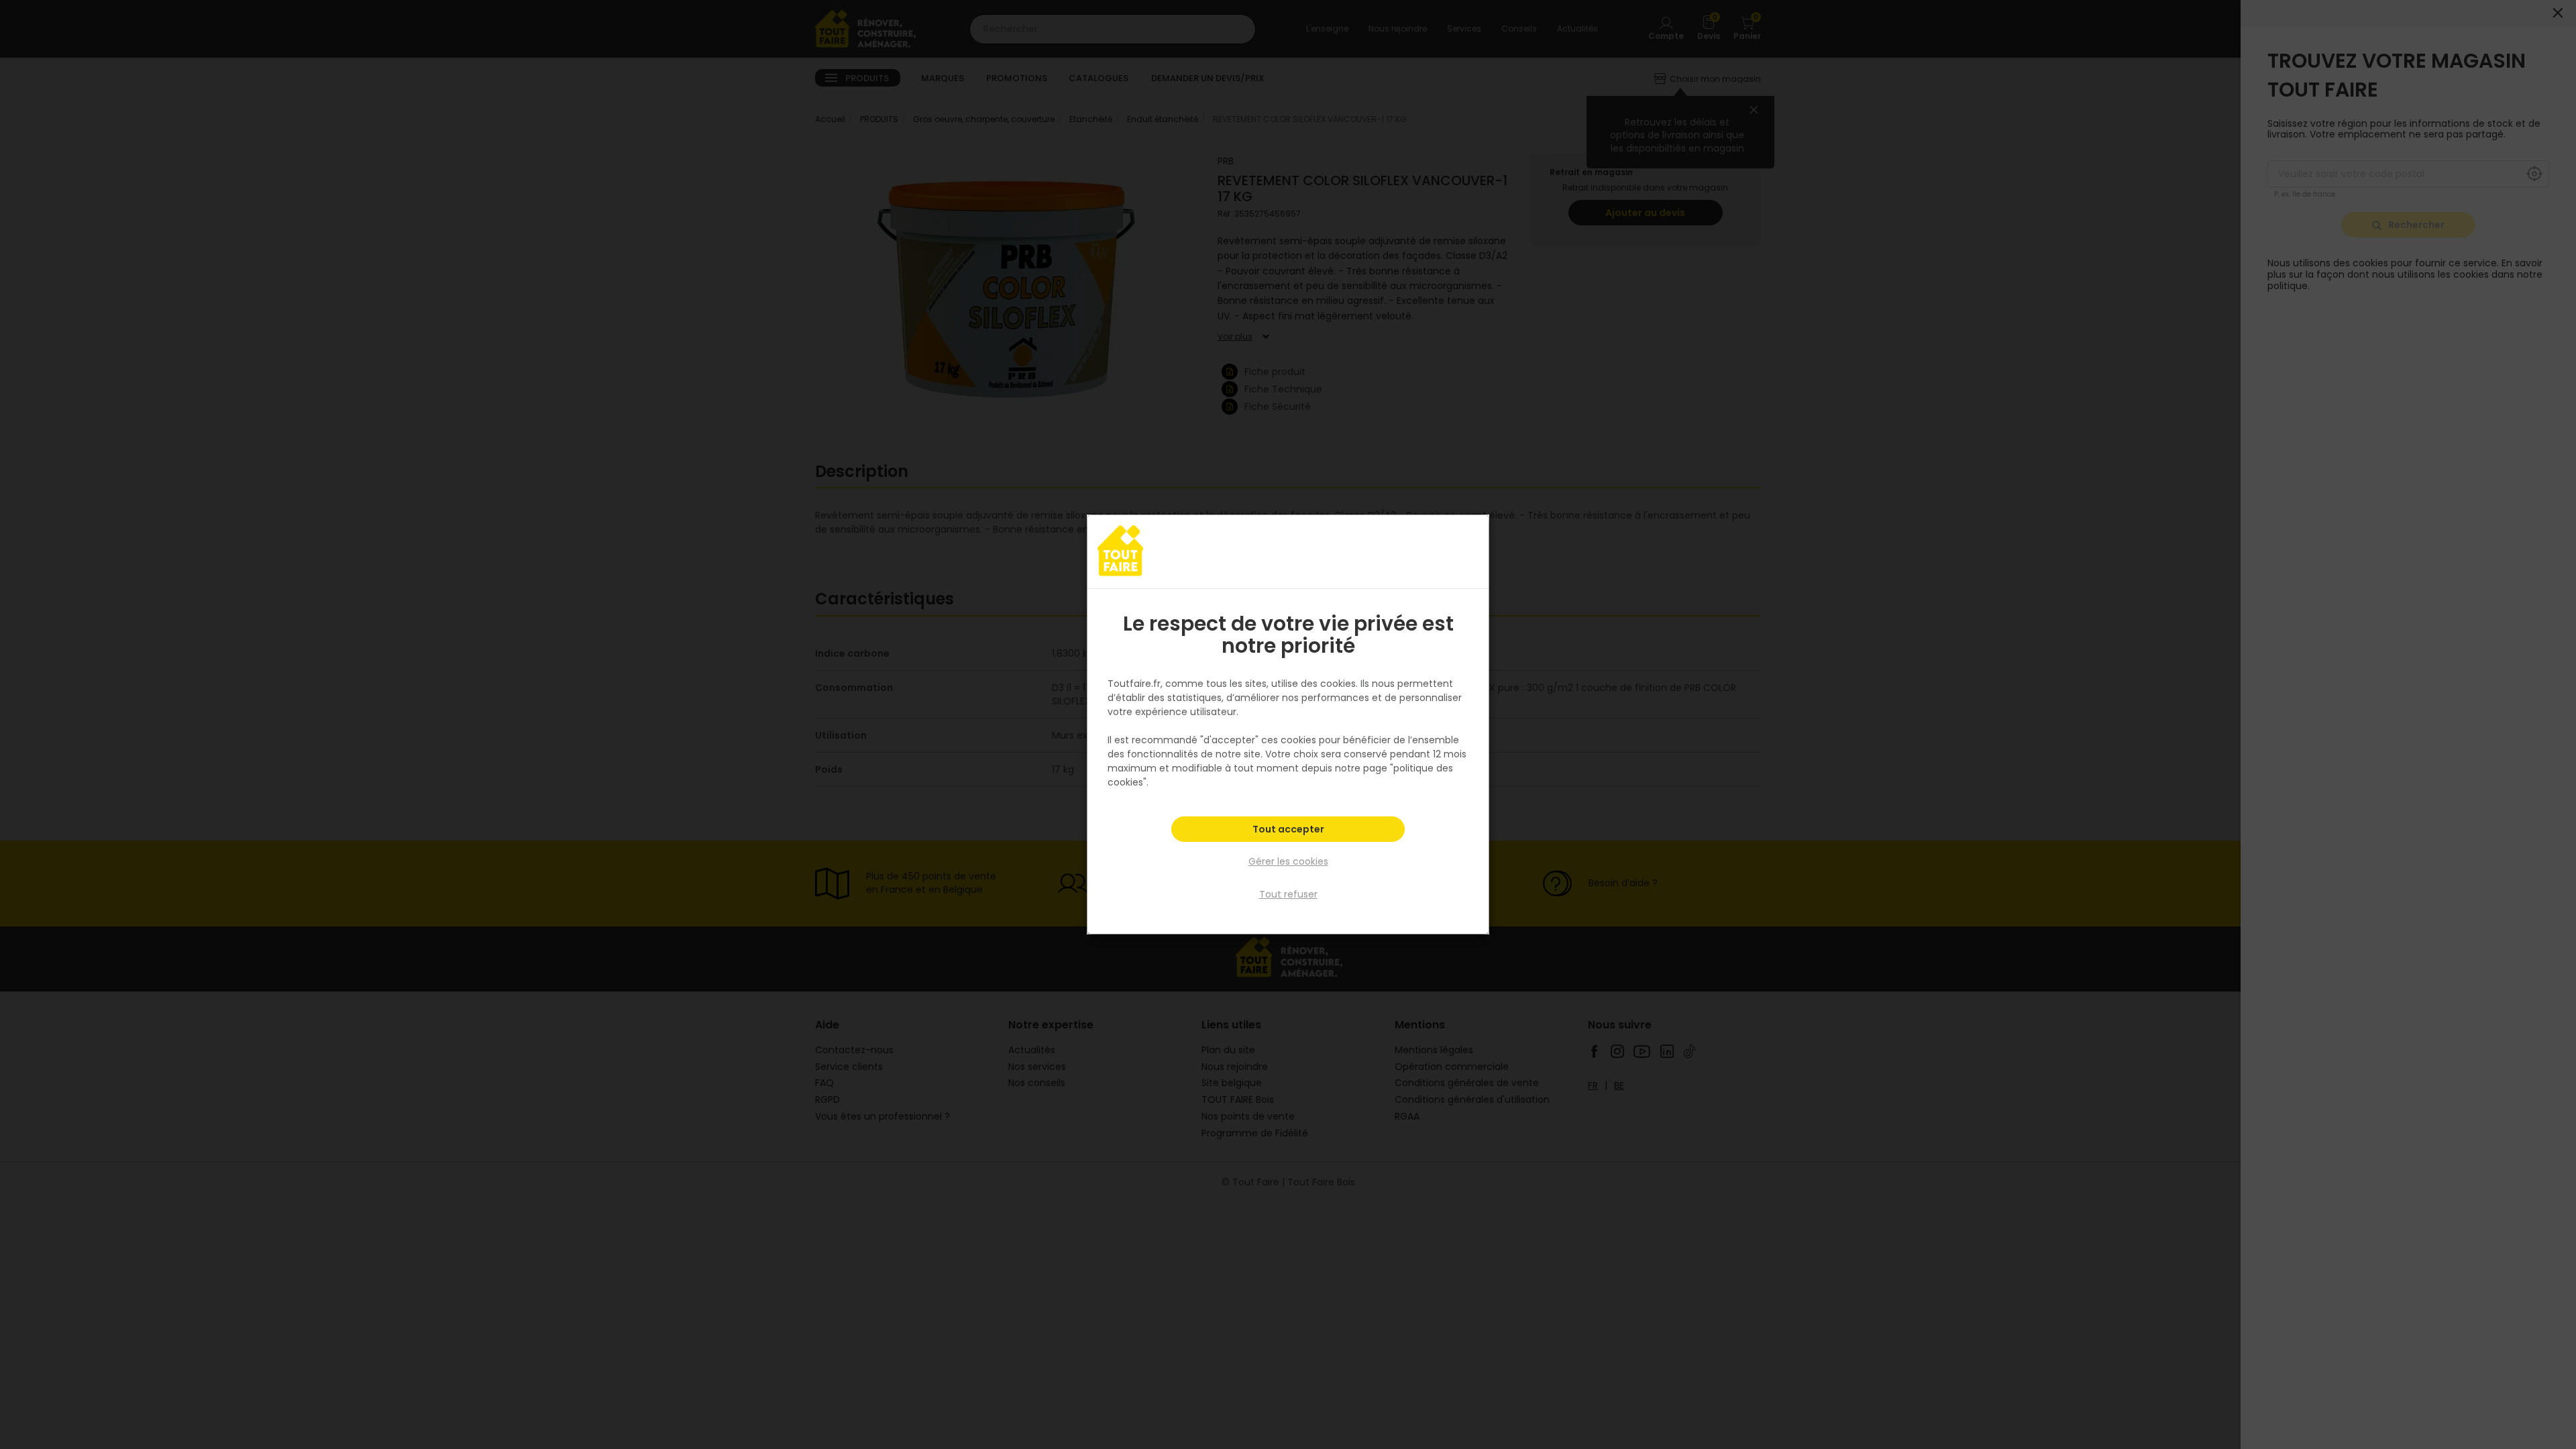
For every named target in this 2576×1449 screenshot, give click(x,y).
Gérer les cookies (1288, 861)
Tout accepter (1288, 829)
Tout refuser (1288, 894)
